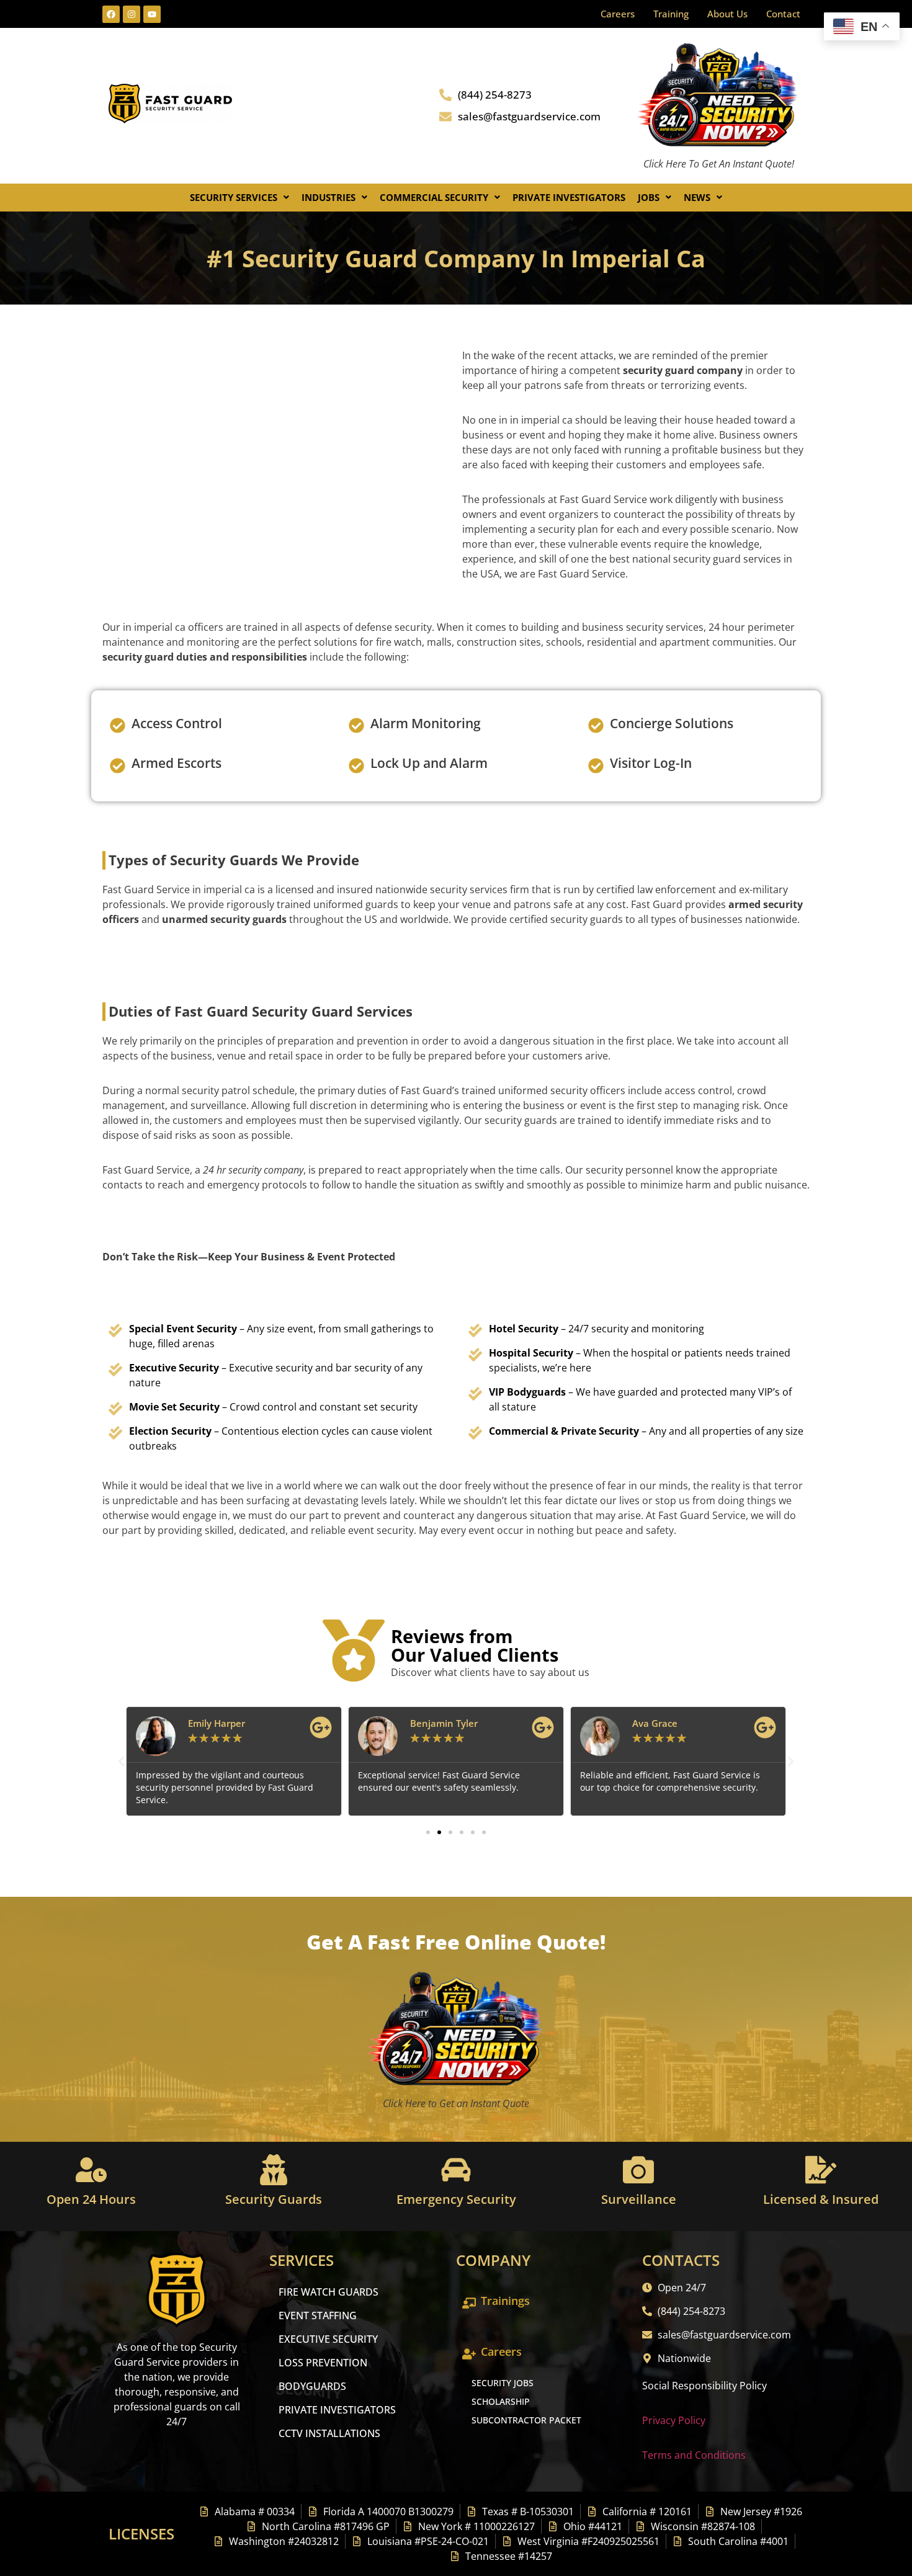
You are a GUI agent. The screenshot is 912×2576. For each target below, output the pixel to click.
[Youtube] (152, 14)
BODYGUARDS (312, 2386)
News (697, 197)
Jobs (649, 197)
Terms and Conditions (694, 2455)
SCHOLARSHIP (501, 2401)
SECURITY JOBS (503, 2383)
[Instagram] (132, 14)
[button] (239, 198)
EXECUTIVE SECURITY (328, 2339)
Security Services (234, 197)
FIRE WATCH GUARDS (329, 2292)
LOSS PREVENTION (323, 2363)
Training (671, 14)
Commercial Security (434, 197)
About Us (727, 14)
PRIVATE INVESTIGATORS (337, 2410)
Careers (618, 14)
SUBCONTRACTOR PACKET (526, 2420)
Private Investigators (569, 197)
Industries (329, 197)
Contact (783, 14)
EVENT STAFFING (318, 2315)
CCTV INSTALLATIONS (329, 2433)
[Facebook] (111, 14)
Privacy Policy (674, 2420)
